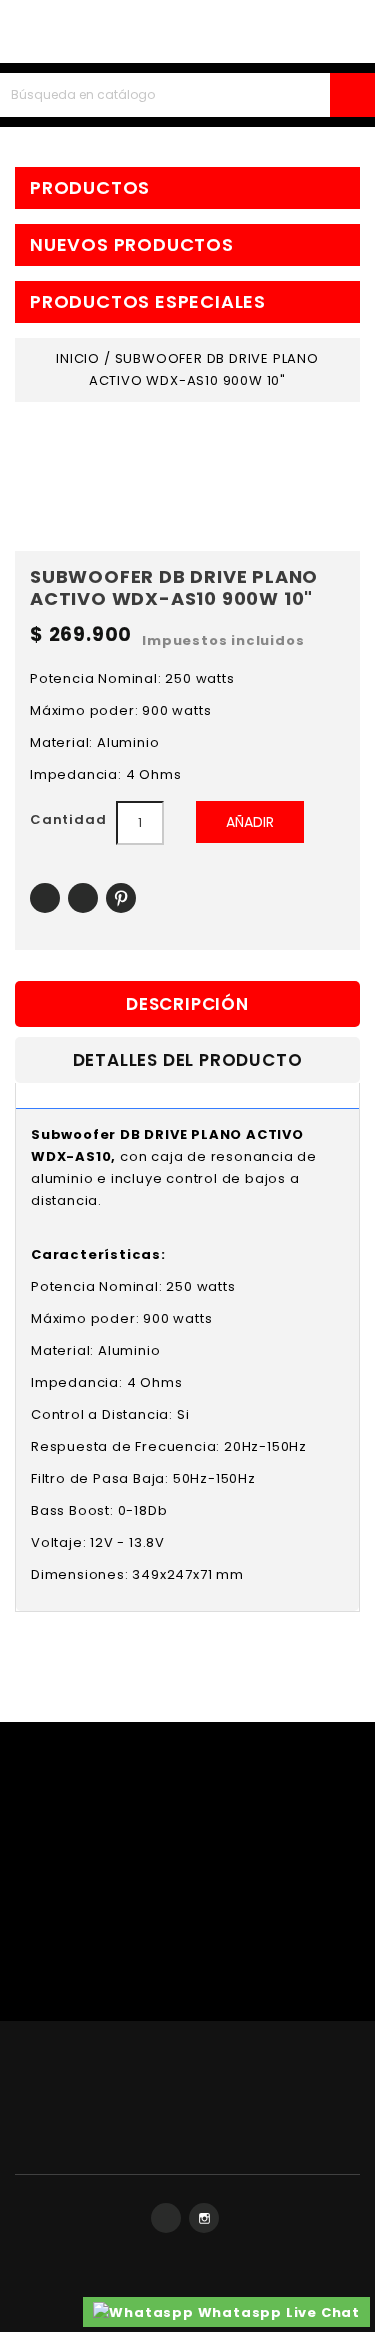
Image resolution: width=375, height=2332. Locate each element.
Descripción (187, 1004)
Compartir (45, 899)
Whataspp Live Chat (277, 2312)
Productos (90, 188)
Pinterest (121, 899)
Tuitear (83, 899)
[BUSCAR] (352, 95)
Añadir (250, 822)
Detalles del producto (188, 1060)
